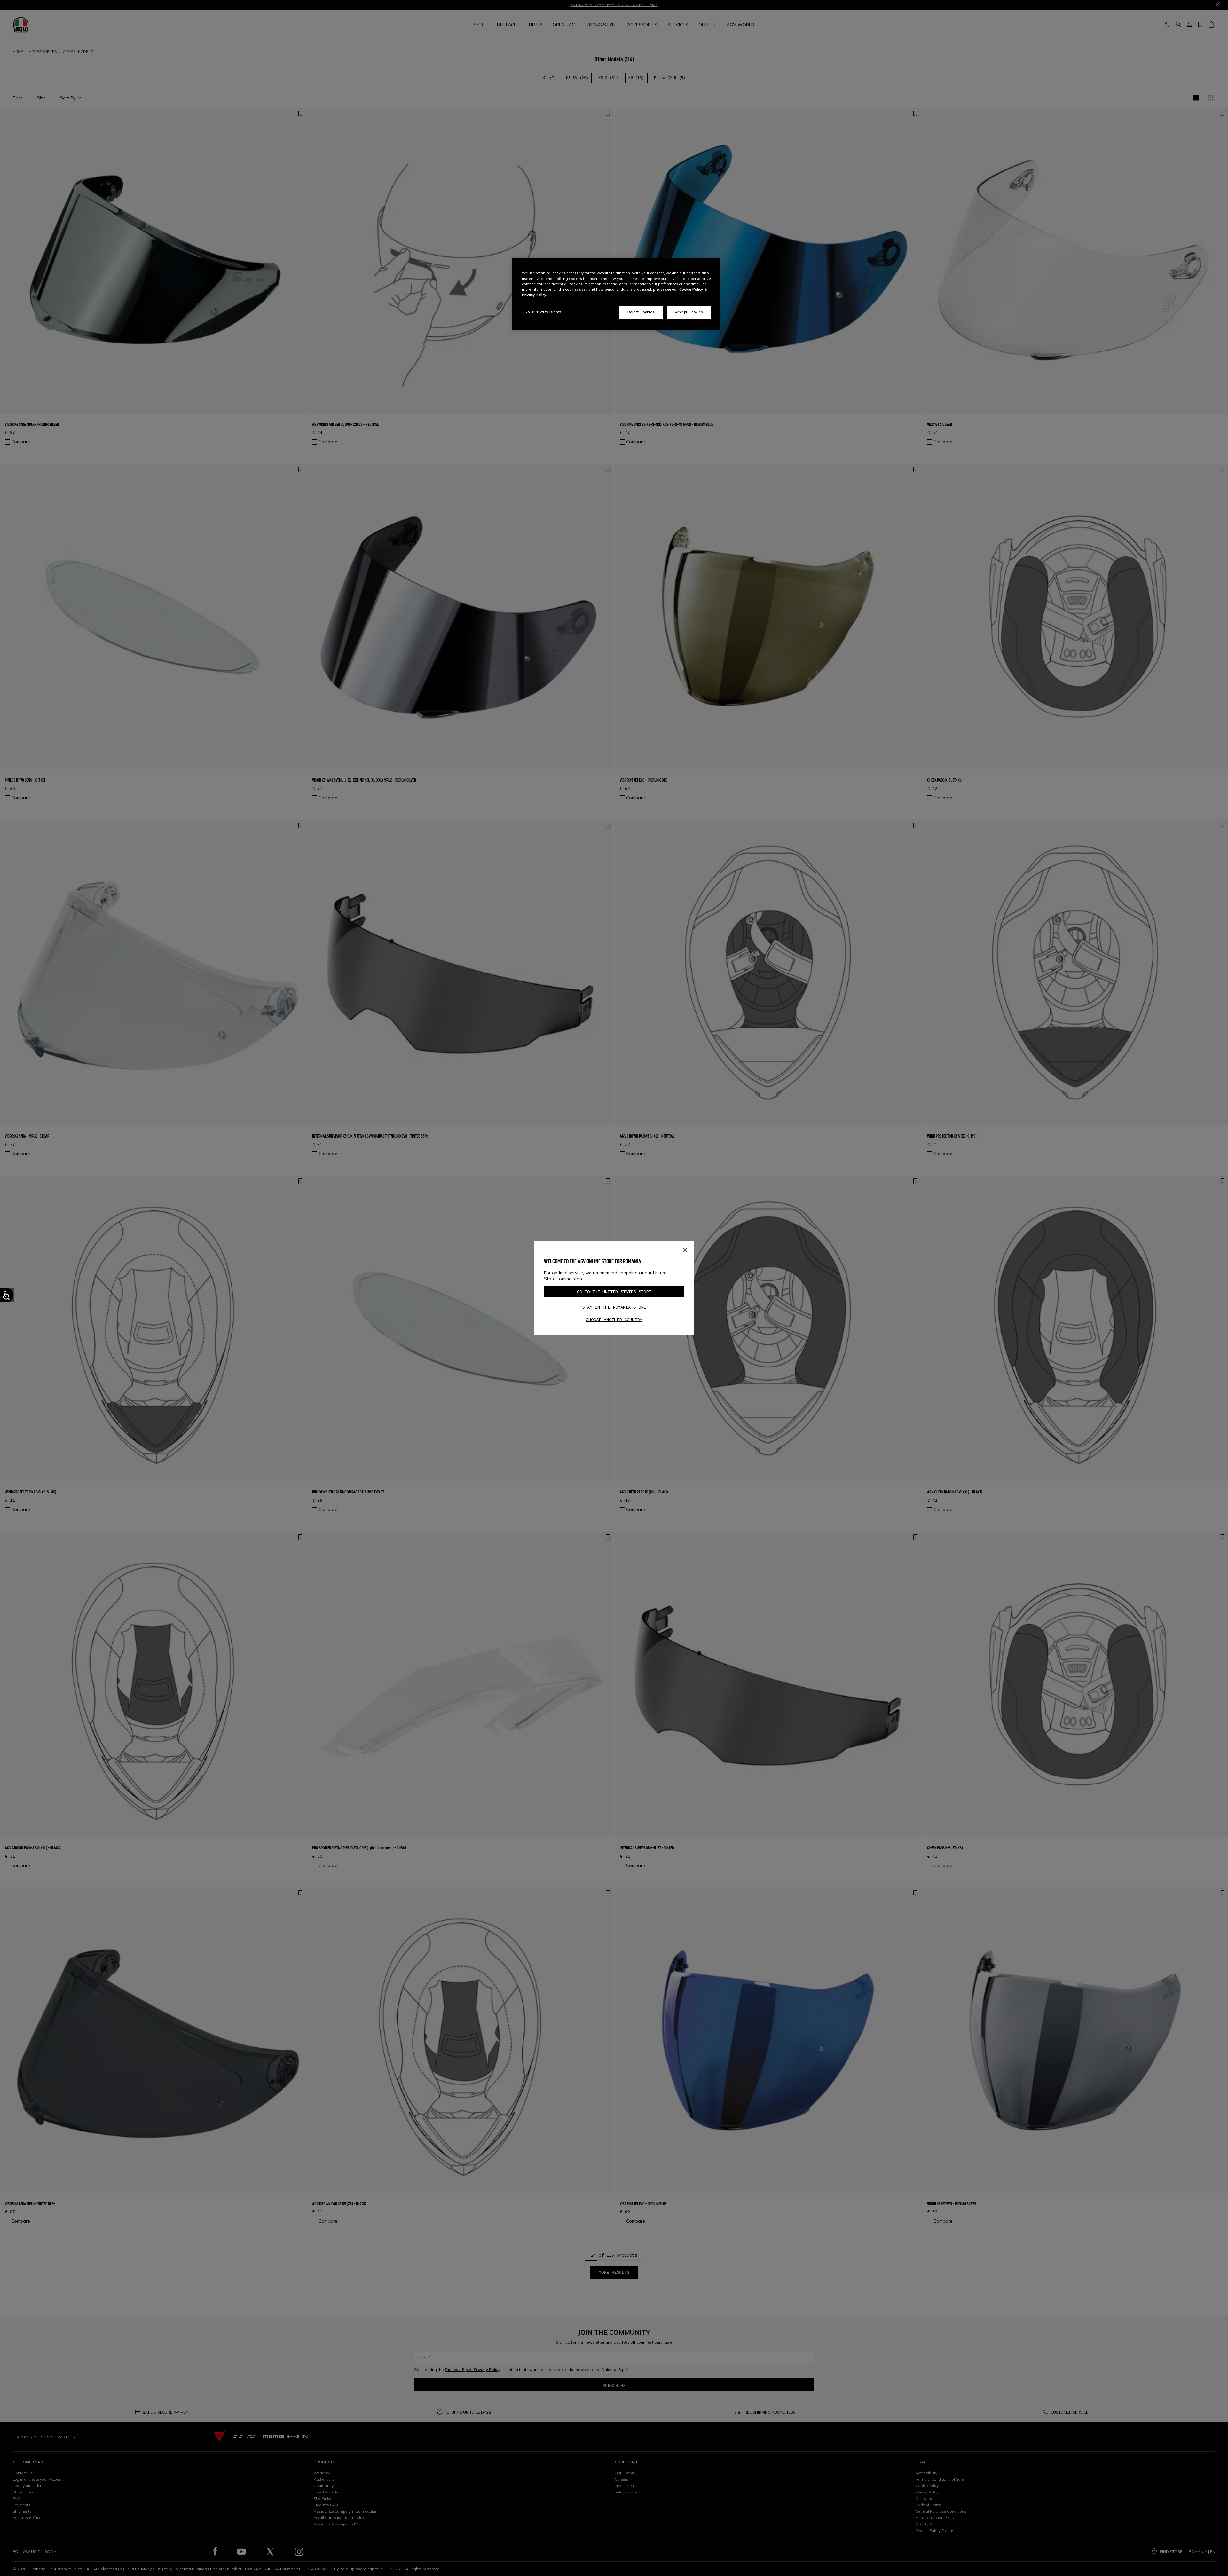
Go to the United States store (614, 1292)
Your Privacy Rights (544, 312)
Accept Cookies (689, 312)
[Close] (685, 1249)
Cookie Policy (691, 289)
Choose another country (614, 1320)
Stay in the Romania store (614, 1307)
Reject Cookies (641, 312)
